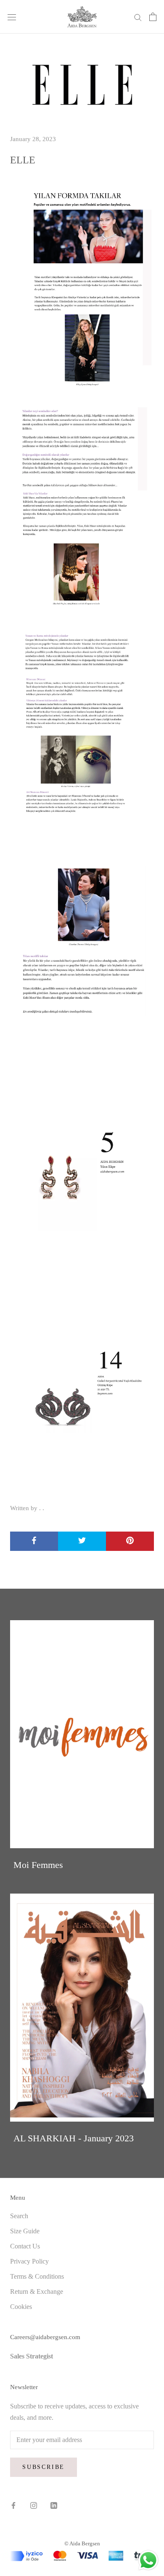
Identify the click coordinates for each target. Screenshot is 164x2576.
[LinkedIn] (54, 2505)
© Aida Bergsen (82, 2543)
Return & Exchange (37, 2291)
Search (19, 2216)
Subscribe (44, 2467)
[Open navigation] (12, 17)
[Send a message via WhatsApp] (148, 2560)
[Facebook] (13, 2505)
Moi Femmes (38, 1865)
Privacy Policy (29, 2261)
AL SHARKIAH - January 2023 (74, 2138)
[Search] (138, 17)
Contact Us (25, 2246)
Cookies (21, 2307)
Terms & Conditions (37, 2276)
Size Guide (25, 2231)
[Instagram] (34, 2505)
